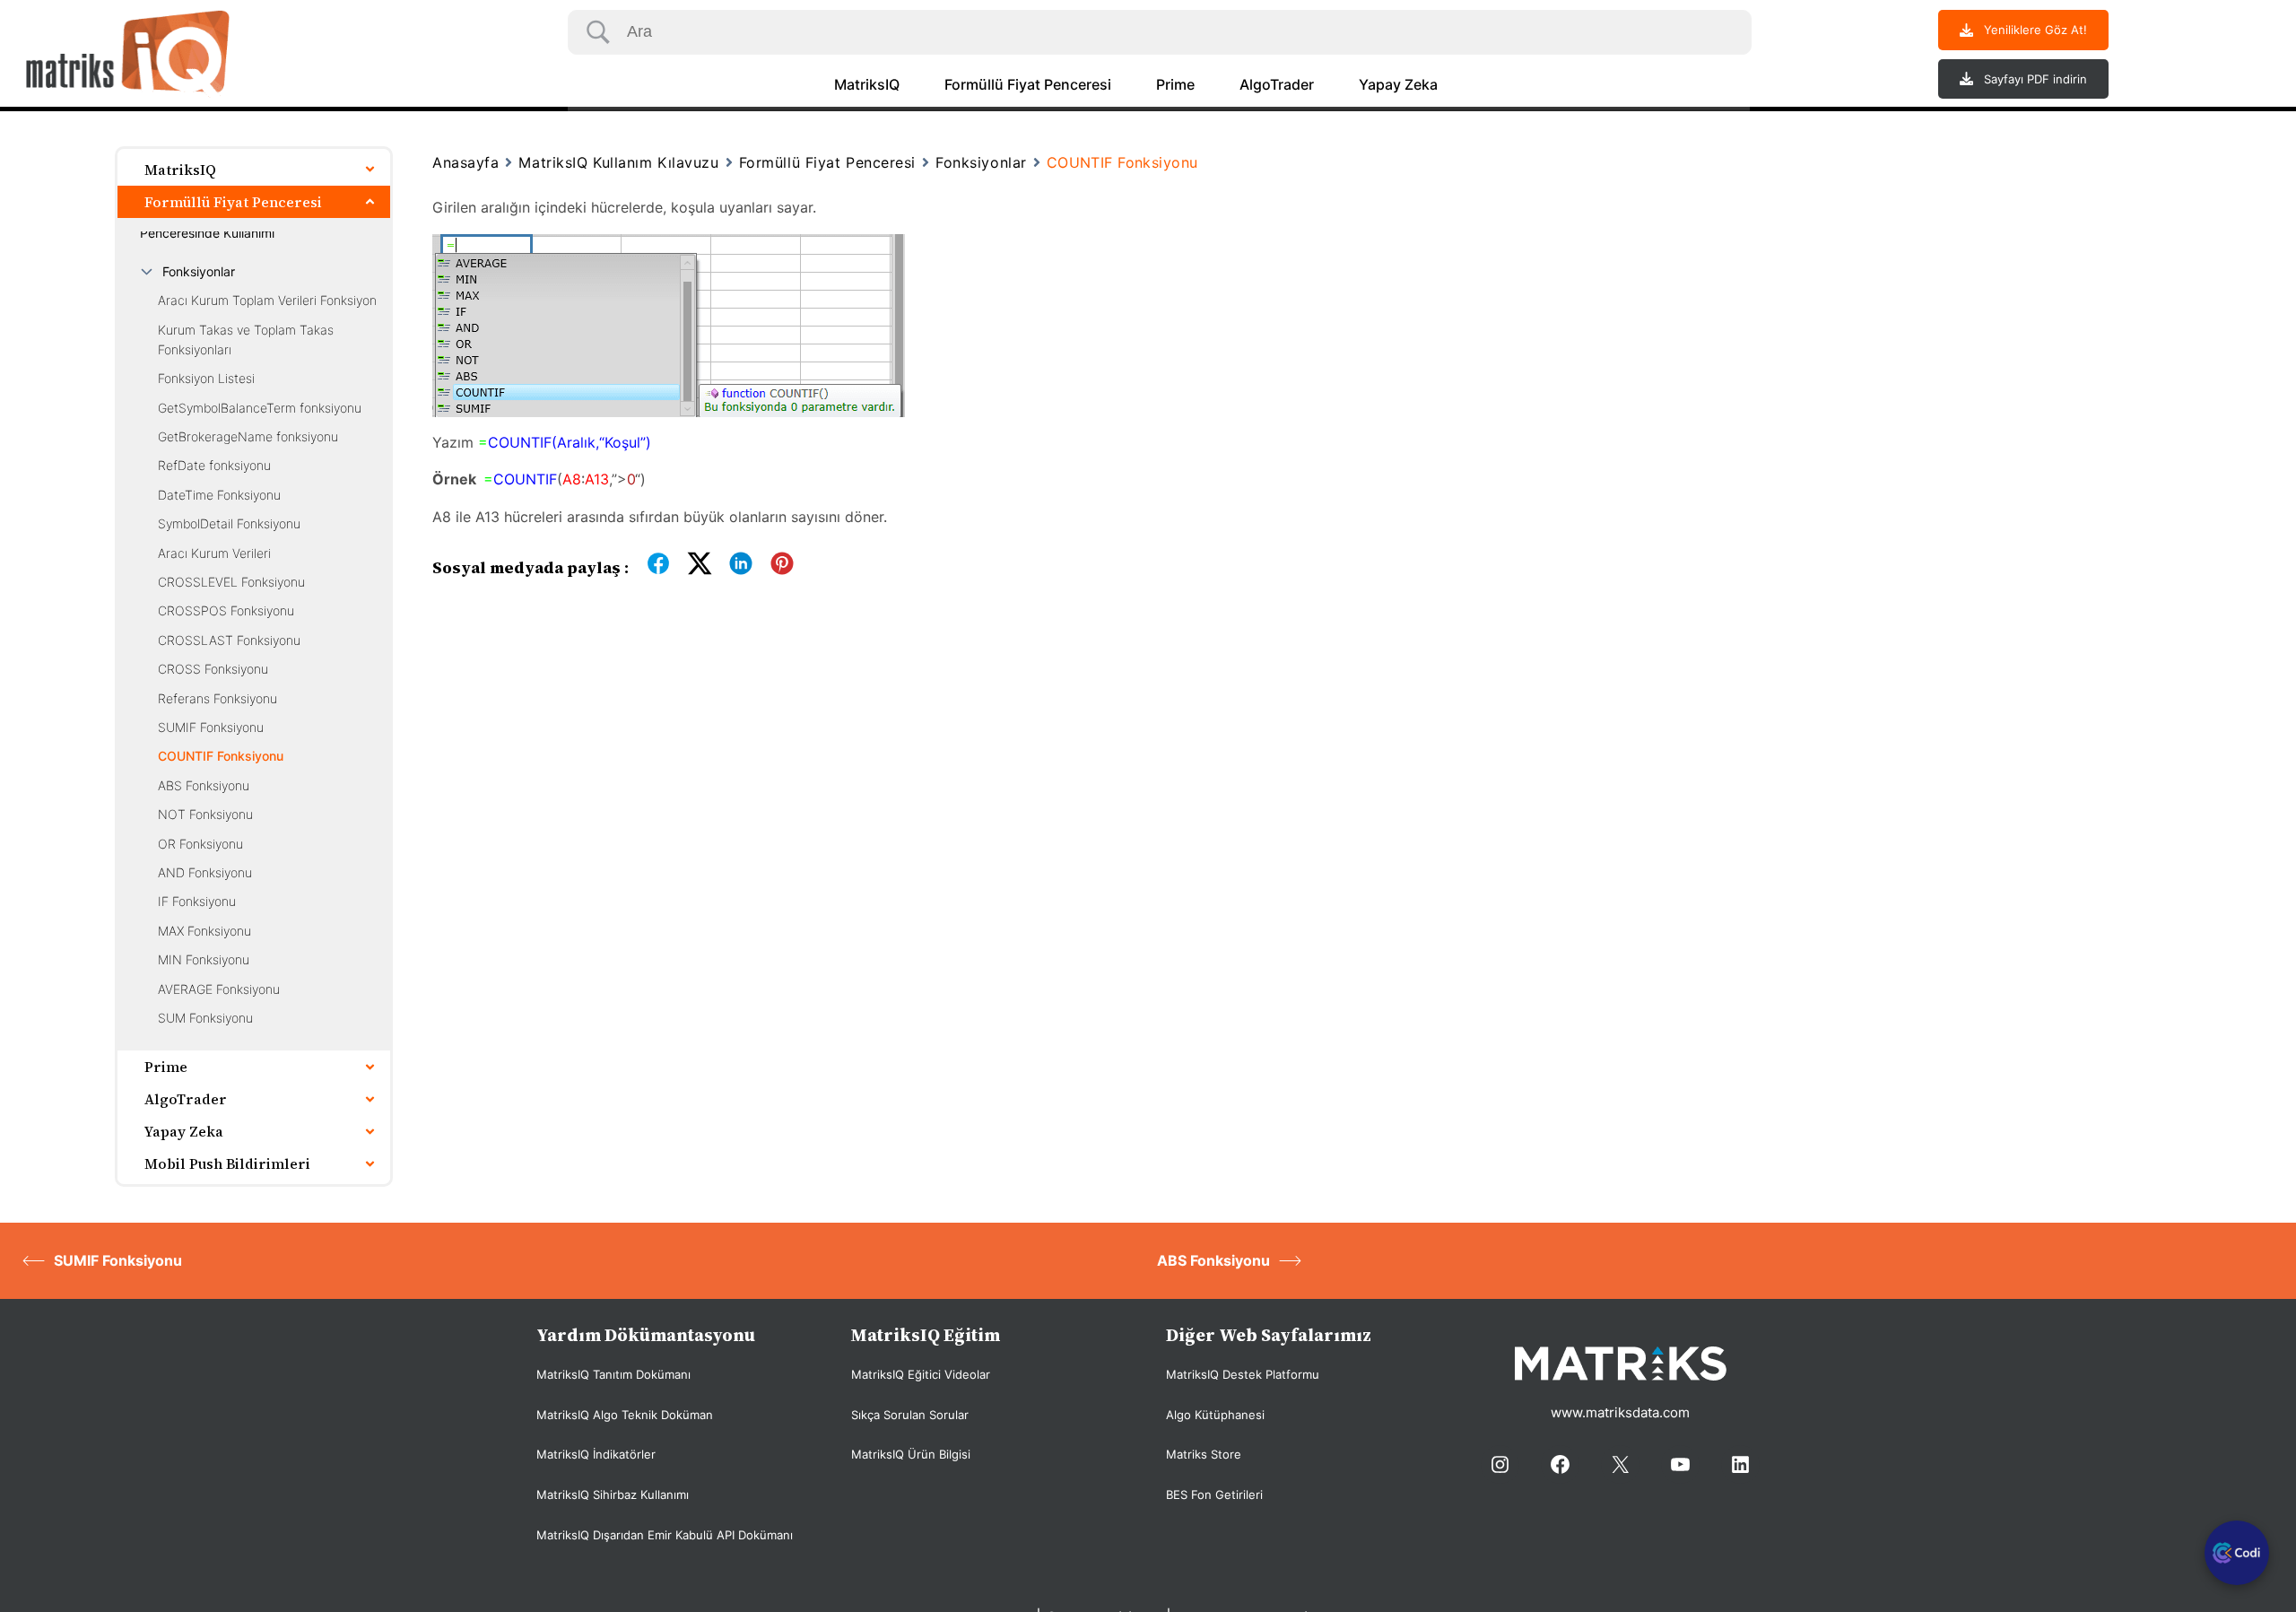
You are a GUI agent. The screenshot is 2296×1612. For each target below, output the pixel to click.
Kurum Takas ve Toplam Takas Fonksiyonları (246, 340)
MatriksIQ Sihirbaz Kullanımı (613, 1494)
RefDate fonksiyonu (214, 465)
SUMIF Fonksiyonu (211, 727)
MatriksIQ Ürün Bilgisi (911, 1454)
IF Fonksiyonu (197, 901)
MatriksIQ (867, 84)
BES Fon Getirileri (1214, 1494)
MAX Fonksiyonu (204, 931)
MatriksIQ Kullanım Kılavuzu (618, 162)
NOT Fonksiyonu (205, 814)
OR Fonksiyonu (200, 844)
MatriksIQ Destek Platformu (1243, 1374)
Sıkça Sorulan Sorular (910, 1415)
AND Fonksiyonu (205, 872)
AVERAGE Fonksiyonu (219, 989)
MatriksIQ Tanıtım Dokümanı (613, 1374)
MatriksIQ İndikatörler (596, 1454)
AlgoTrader (1277, 84)
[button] (2023, 30)
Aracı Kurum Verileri (214, 553)
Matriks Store (1204, 1454)
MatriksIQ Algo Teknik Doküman (625, 1415)
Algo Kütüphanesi (1215, 1415)
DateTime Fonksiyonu (219, 495)
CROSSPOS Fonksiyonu (226, 610)
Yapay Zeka (1398, 84)
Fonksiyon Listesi (206, 378)
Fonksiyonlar (199, 271)
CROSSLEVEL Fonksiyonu (231, 582)
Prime (1175, 84)
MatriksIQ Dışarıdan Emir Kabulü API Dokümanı (665, 1535)
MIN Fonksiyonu (204, 959)
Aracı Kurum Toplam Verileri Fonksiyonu (271, 300)
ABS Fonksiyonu (204, 785)
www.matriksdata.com (1620, 1412)
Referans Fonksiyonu (217, 698)
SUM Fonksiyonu (205, 1018)
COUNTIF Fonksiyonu (221, 756)
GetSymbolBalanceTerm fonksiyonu (260, 408)
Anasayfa (465, 162)
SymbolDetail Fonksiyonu (229, 523)
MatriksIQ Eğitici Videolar (921, 1374)
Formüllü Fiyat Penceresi (1028, 84)
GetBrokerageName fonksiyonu (248, 436)
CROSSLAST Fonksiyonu (229, 640)
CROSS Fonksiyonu (213, 669)
